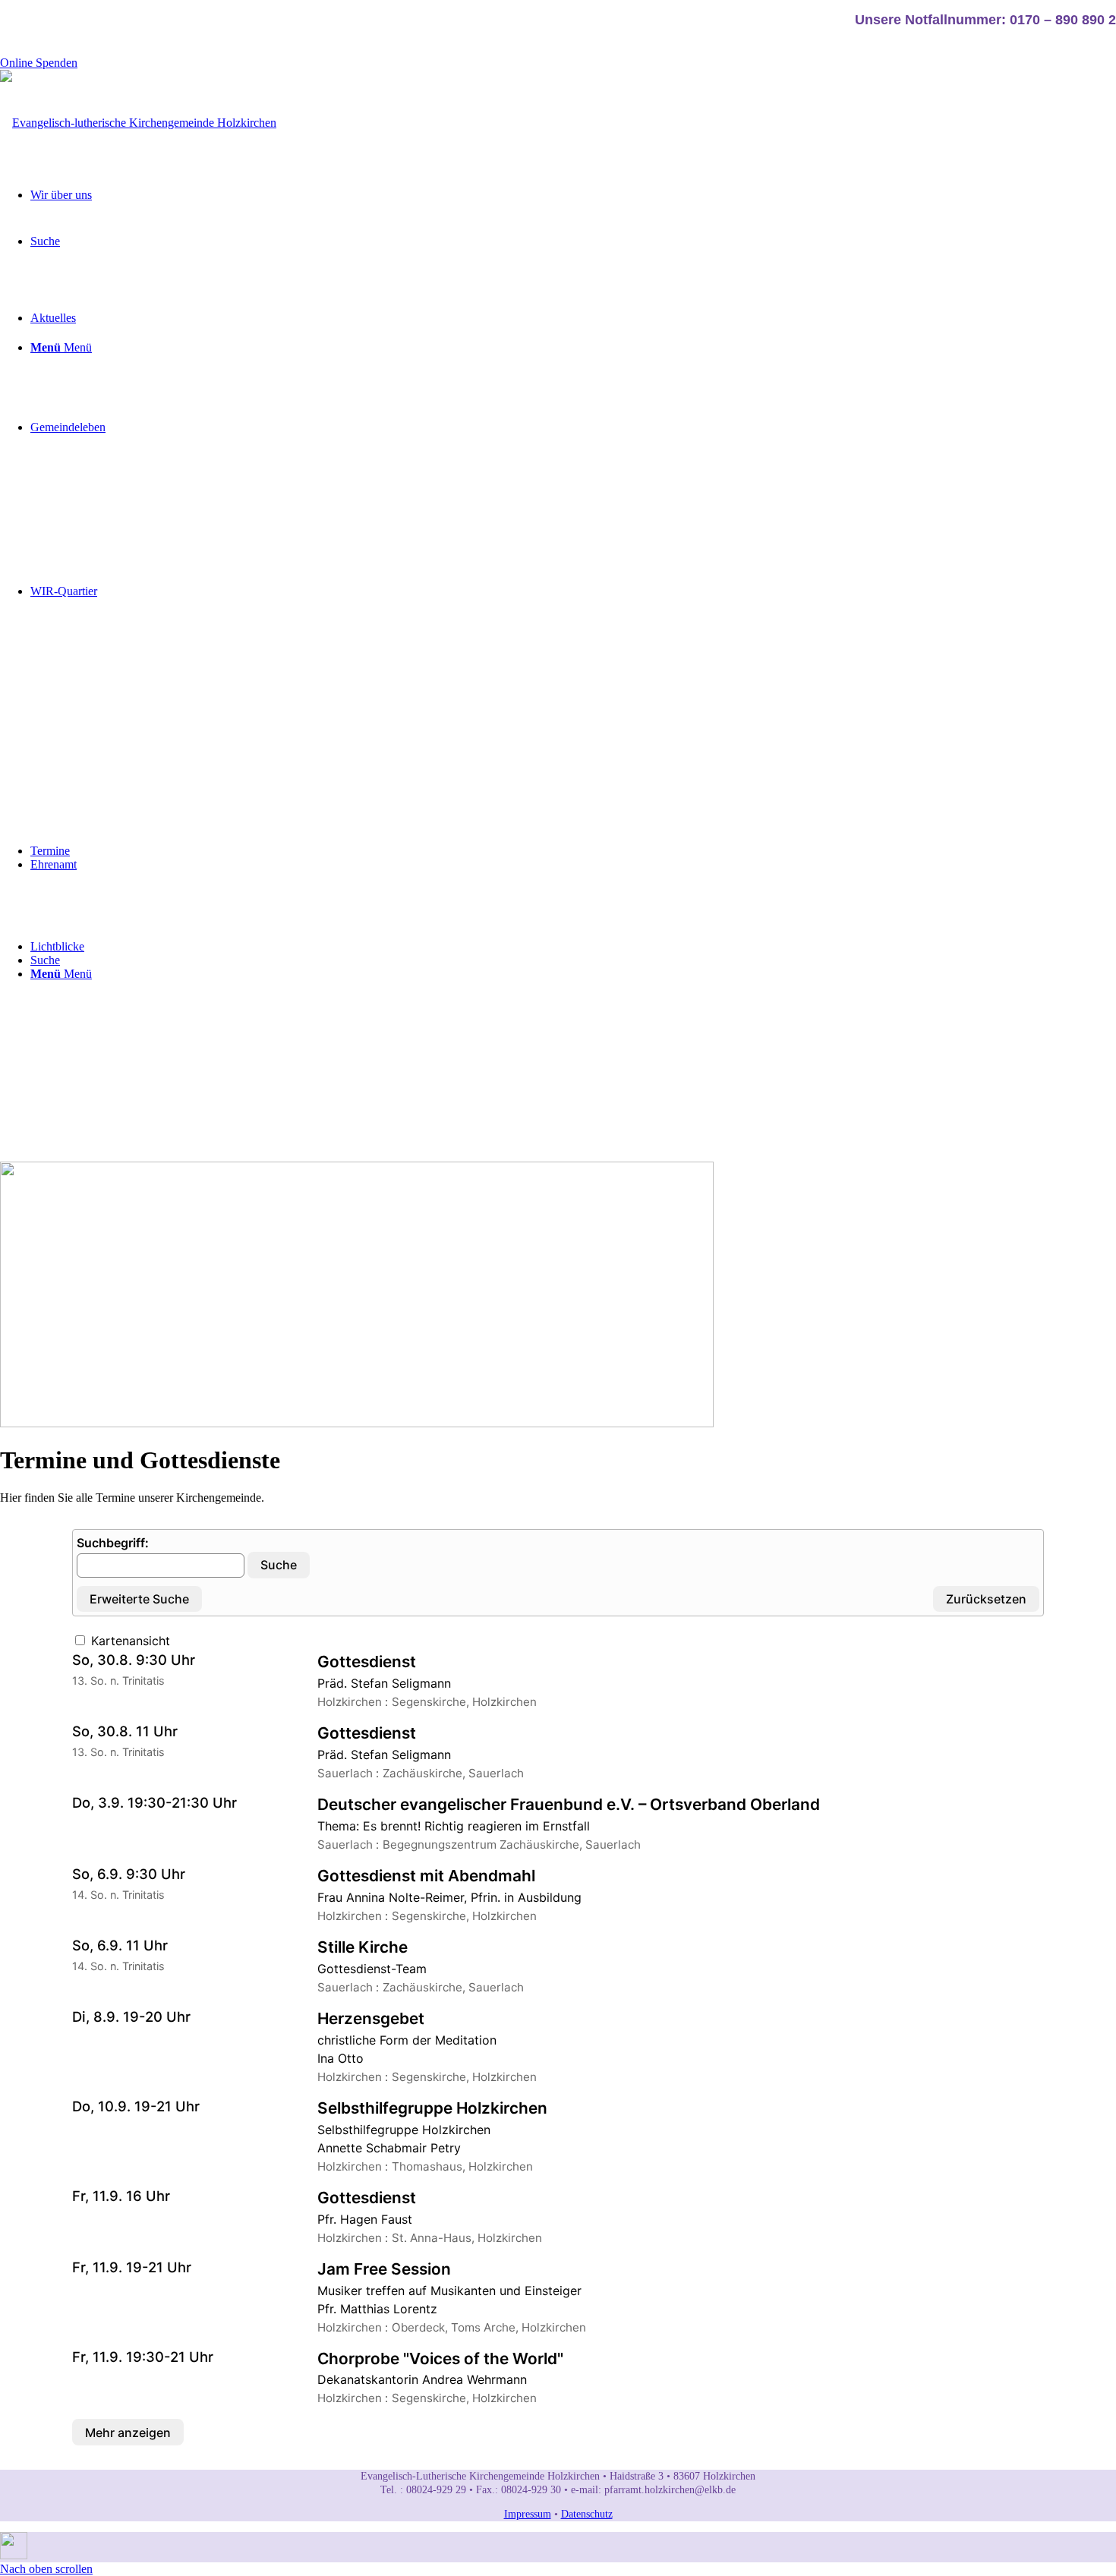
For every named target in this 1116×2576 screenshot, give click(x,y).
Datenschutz (587, 2514)
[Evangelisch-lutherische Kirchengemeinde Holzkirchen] (138, 123)
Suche (279, 1565)
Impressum (528, 2514)
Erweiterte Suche (139, 1599)
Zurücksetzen (986, 1599)
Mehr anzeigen (128, 2433)
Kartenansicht (129, 1641)
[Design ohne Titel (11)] (14, 2555)
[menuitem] (573, 250)
